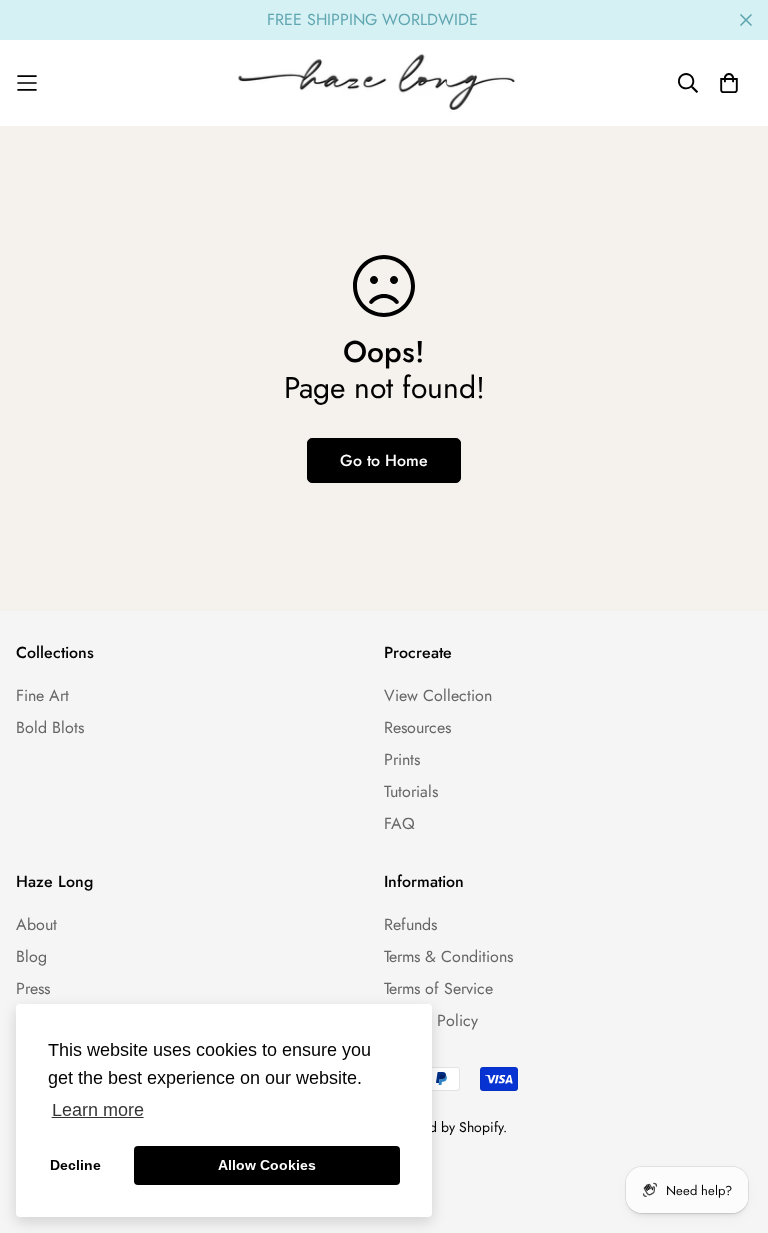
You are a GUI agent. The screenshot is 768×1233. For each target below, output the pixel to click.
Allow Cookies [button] (267, 1165)
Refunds (410, 924)
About (36, 924)
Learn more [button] (98, 1110)
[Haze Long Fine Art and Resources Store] (384, 83)
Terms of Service (438, 988)
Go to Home (384, 460)
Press (33, 988)
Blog (31, 956)
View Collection (438, 695)
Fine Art (42, 695)
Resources (417, 727)
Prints (402, 759)
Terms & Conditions (448, 956)
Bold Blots (50, 727)
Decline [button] (75, 1165)
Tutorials (411, 791)
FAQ (399, 823)
